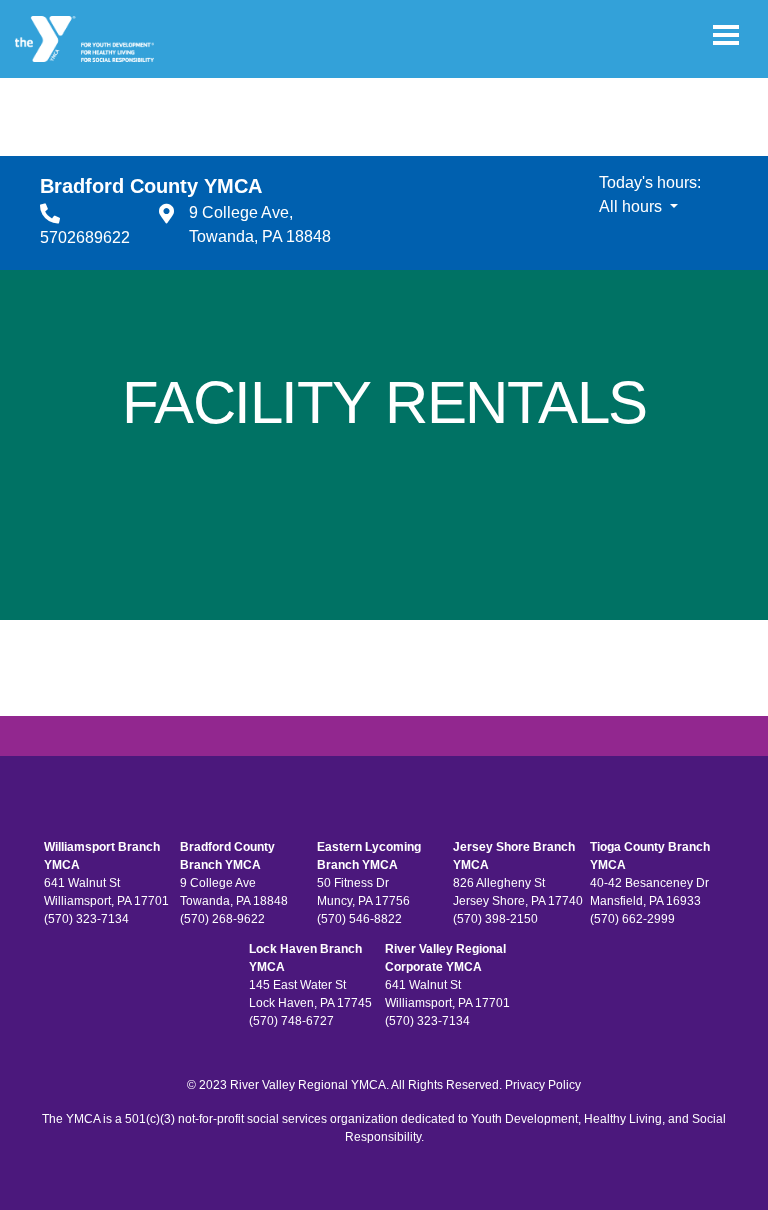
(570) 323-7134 (86, 919)
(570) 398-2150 (495, 919)
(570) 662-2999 (632, 919)
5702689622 (85, 237)
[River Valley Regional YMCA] (84, 39)
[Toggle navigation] (726, 35)
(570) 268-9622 (222, 919)
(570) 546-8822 (359, 919)
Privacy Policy (543, 1085)
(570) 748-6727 (291, 1021)
